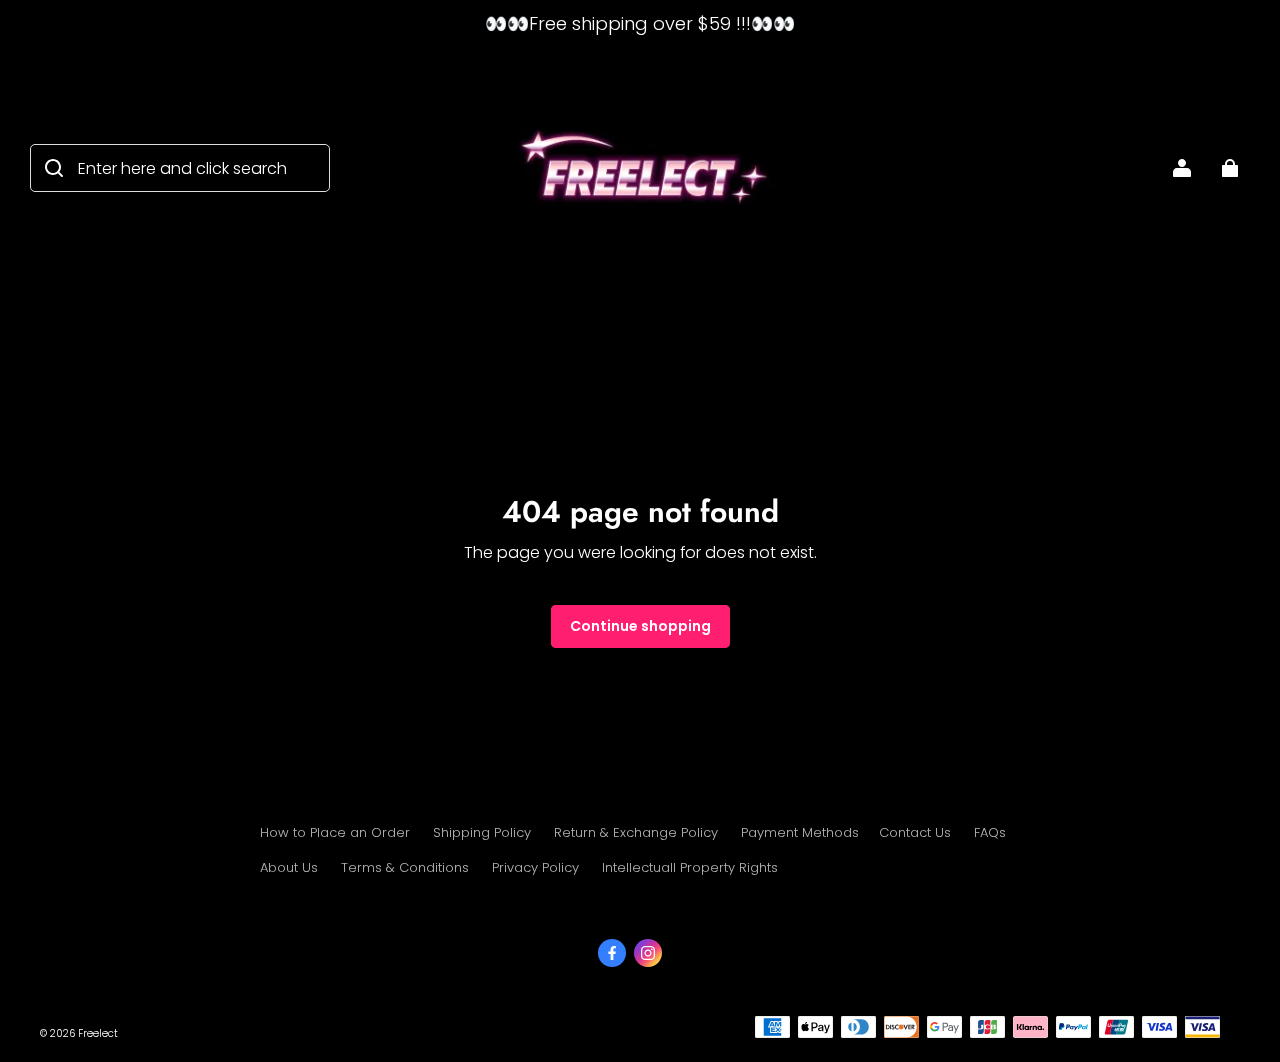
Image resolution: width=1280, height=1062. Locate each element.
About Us (289, 867)
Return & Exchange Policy (636, 832)
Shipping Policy (482, 832)
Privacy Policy (535, 867)
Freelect (98, 1033)
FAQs (990, 832)
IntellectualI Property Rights (690, 867)
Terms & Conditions (405, 867)
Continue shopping (640, 626)
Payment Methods (800, 832)
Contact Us (915, 832)
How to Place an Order (335, 832)
